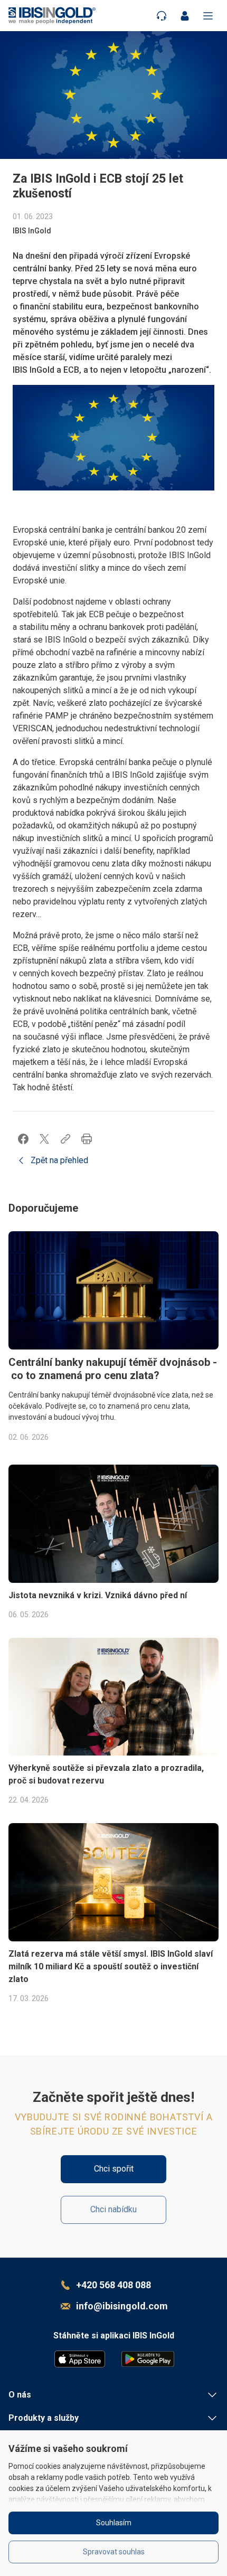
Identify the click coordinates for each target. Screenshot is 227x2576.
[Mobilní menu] (208, 16)
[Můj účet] (185, 16)
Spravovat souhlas (114, 2552)
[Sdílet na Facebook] (23, 1139)
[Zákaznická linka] (162, 16)
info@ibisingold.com (122, 2306)
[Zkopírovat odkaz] (65, 1139)
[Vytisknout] (87, 1139)
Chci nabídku (113, 2209)
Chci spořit (114, 2169)
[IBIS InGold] (52, 16)
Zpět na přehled (59, 1160)
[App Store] (80, 2359)
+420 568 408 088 (113, 2285)
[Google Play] (148, 2359)
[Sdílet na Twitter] (44, 1139)
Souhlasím (114, 2523)
